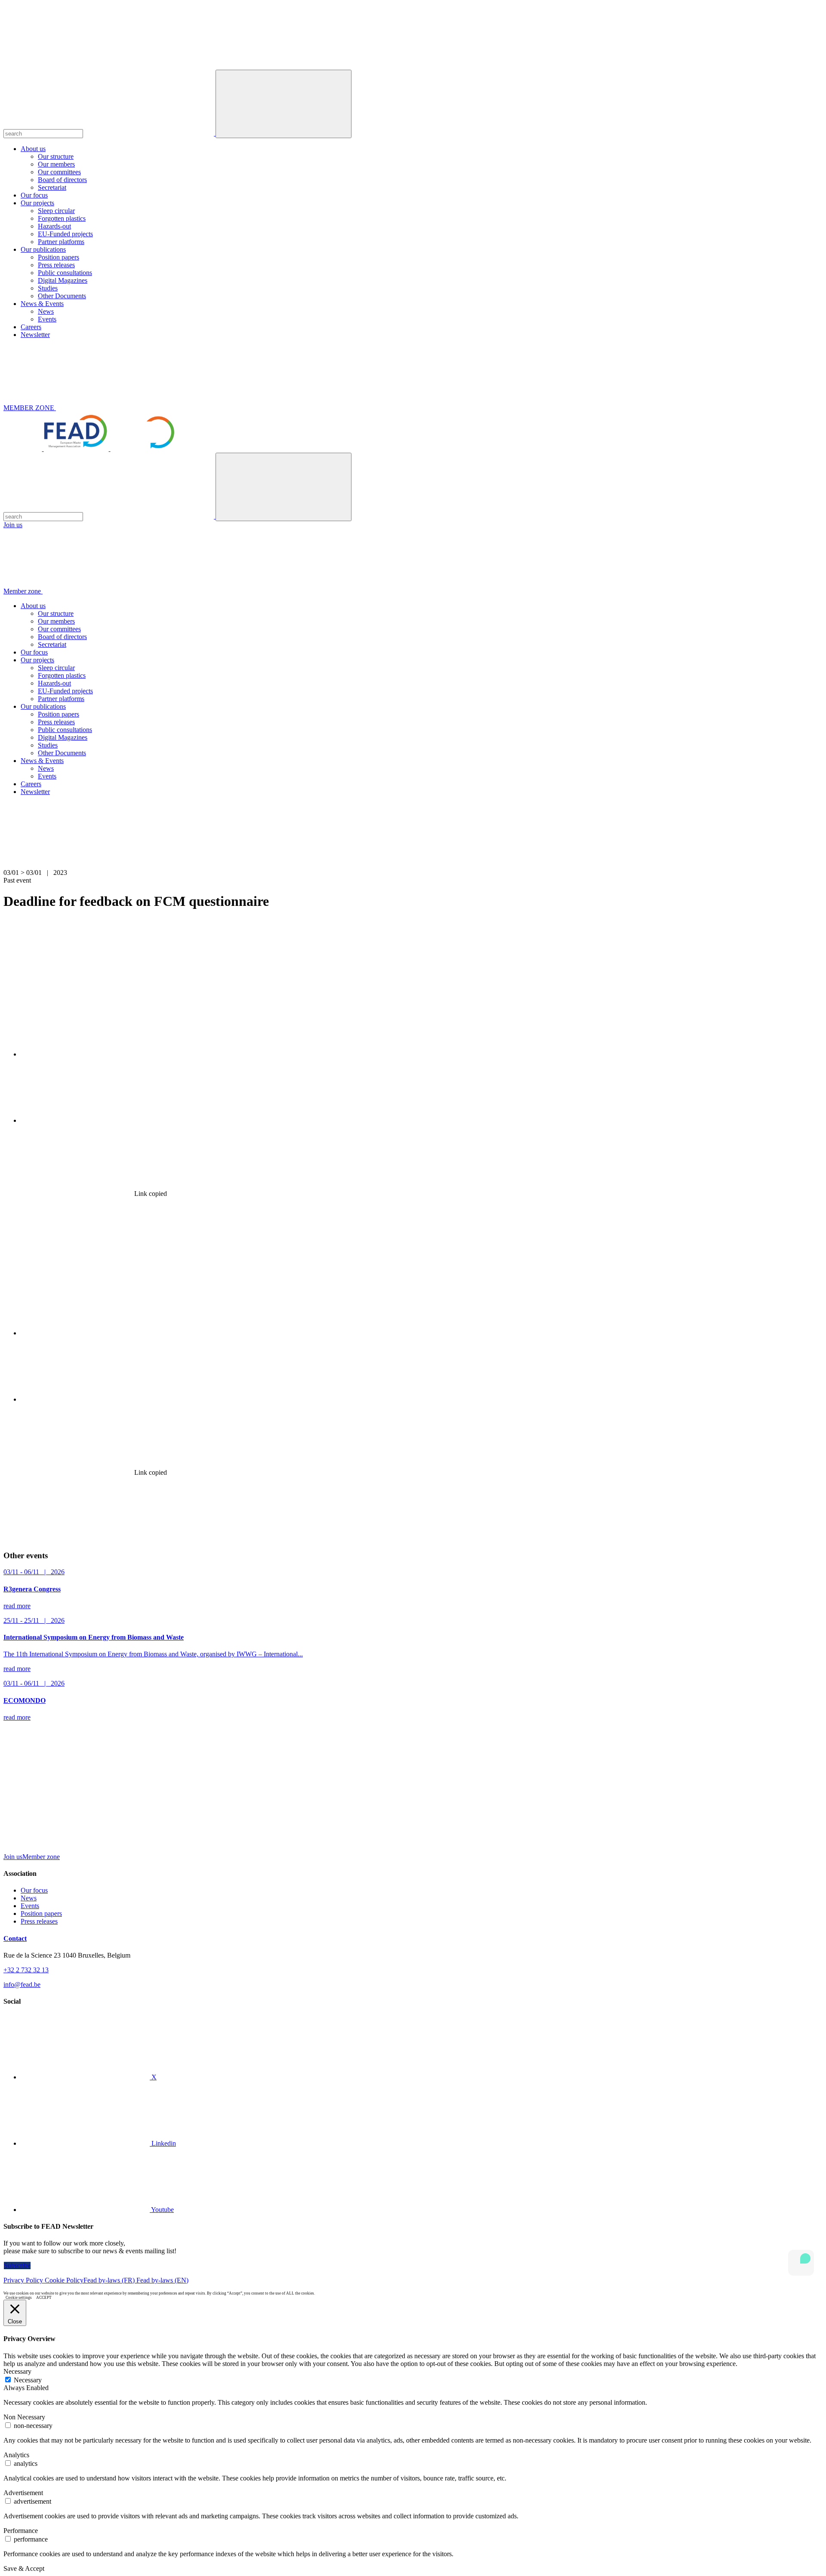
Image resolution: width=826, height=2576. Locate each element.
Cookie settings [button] (19, 2298)
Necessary (28, 2380)
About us (33, 149)
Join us (13, 525)
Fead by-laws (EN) (162, 2280)
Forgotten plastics (62, 218)
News (46, 311)
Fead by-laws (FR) (110, 2280)
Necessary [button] (17, 2371)
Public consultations (65, 273)
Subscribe (17, 2266)
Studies (48, 288)
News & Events (42, 304)
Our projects (37, 203)
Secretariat (52, 187)
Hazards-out (54, 226)
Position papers (59, 257)
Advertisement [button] (23, 2493)
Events (47, 319)
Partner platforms (61, 242)
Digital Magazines (63, 280)
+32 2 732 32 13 (26, 1970)
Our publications (43, 249)
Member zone (23, 591)
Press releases (56, 265)
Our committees (59, 172)
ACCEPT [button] (44, 2298)
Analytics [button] (16, 2455)
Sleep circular (56, 211)
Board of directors (62, 180)
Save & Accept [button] (24, 2568)
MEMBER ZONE (30, 408)
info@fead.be (22, 1985)
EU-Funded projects (65, 234)
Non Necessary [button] (24, 2417)
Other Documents (62, 296)
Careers (31, 327)
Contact (15, 1938)
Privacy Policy (24, 2280)
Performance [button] (21, 2531)
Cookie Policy (64, 2280)
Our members (56, 164)
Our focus (34, 195)
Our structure (56, 156)
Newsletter (35, 335)
